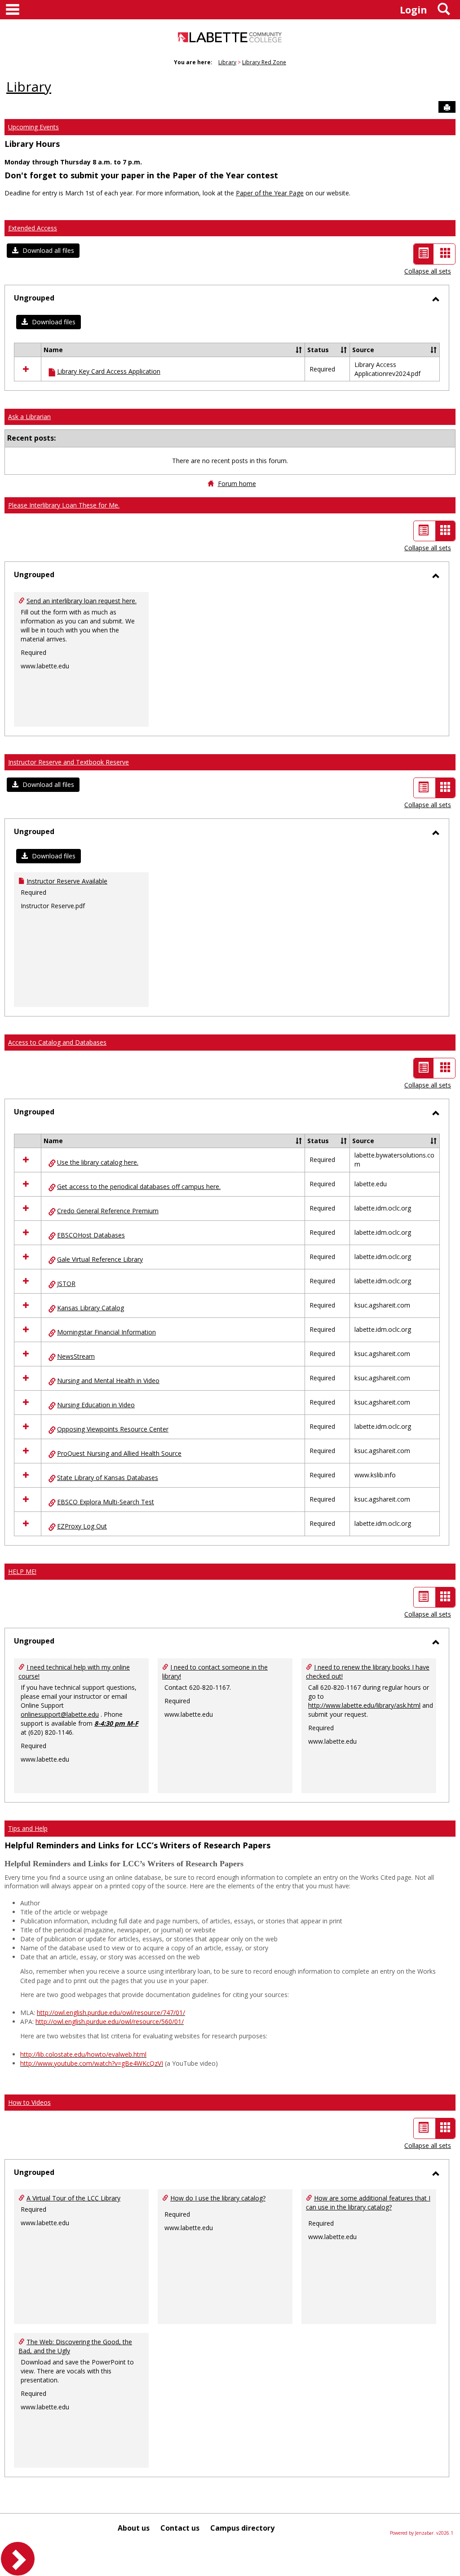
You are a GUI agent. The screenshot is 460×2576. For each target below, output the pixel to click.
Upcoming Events (33, 127)
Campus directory (242, 2528)
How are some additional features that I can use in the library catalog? (368, 2203)
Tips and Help (28, 1828)
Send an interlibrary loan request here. (82, 601)
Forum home (237, 484)
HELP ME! (22, 1571)
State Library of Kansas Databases (108, 1478)
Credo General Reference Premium (108, 1211)
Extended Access (33, 228)
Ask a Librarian (29, 417)
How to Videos (29, 2102)
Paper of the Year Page (270, 193)
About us (134, 2528)
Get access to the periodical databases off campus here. (139, 1186)
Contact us (180, 2528)
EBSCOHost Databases (91, 1235)
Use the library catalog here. (98, 1162)
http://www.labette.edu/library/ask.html (364, 1705)
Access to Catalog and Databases (57, 1042)
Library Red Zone (264, 62)
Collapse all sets (428, 271)
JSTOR (66, 1284)
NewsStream (76, 1356)
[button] (43, 251)
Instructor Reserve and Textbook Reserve (69, 762)
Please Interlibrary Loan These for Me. (64, 505)
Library (227, 62)
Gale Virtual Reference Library (100, 1259)
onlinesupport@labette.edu (60, 1714)
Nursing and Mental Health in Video (108, 1381)
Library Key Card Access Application (109, 371)
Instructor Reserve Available (67, 881)
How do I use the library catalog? (218, 2198)
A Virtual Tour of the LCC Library (73, 2198)
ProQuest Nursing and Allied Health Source (119, 1453)
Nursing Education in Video (96, 1405)
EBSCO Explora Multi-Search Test (106, 1502)
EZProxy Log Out (82, 1526)
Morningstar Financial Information (106, 1332)
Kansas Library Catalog (91, 1308)
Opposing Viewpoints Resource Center (113, 1429)
